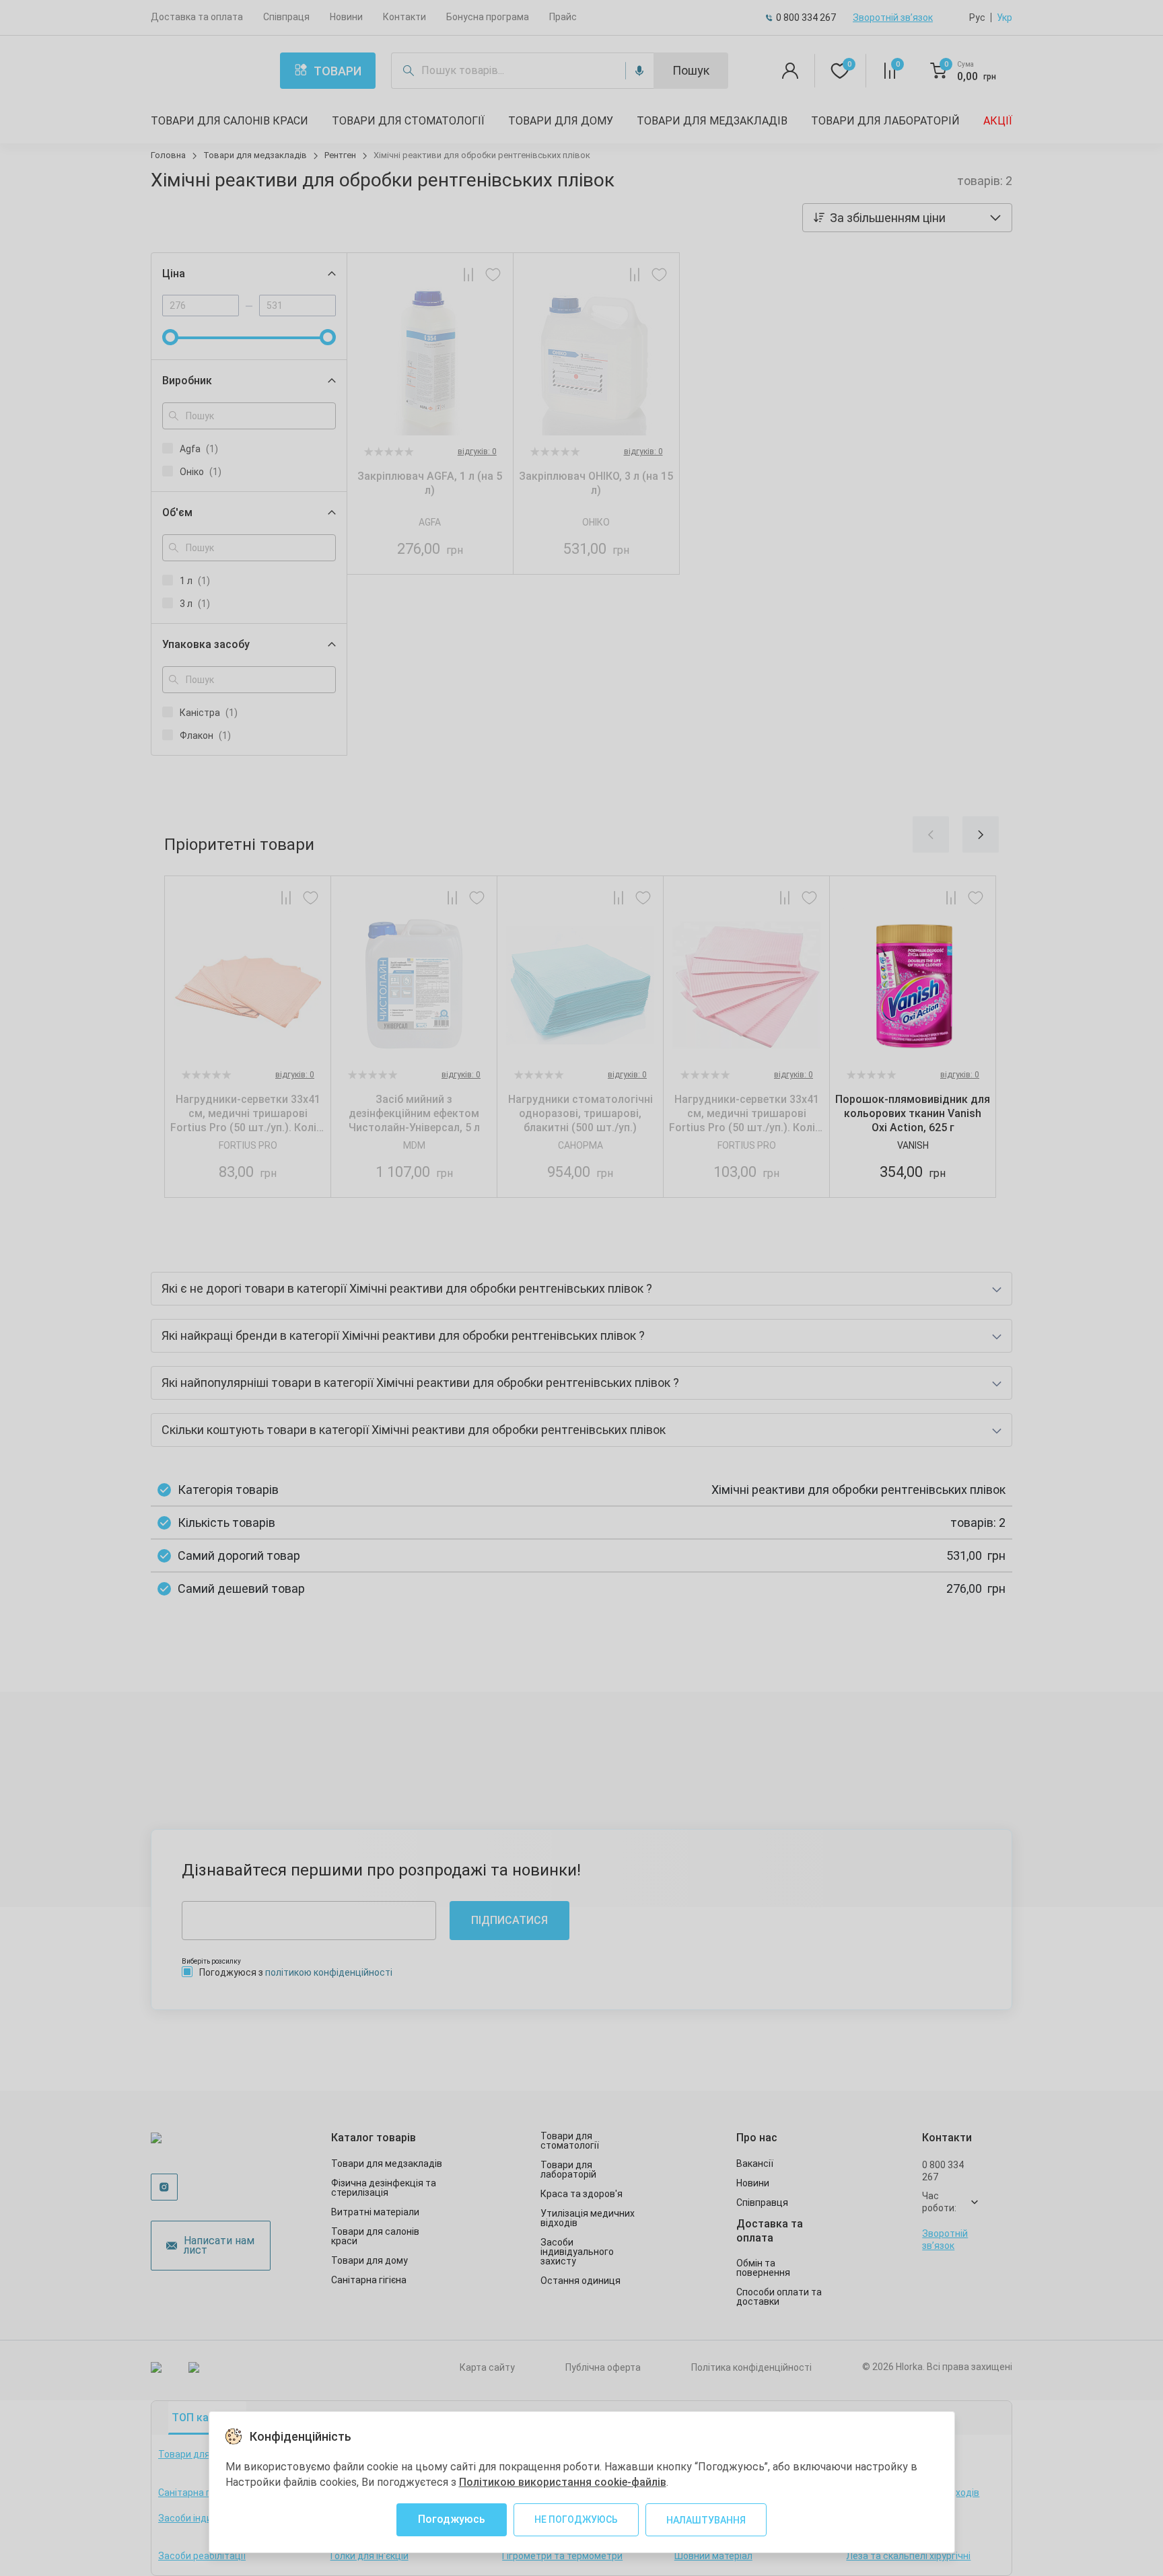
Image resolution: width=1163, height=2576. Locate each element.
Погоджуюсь (452, 2519)
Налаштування (706, 2520)
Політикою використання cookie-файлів (563, 2482)
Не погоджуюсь (576, 2519)
